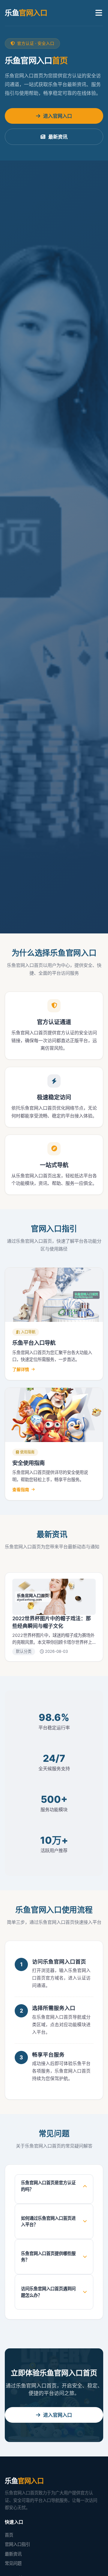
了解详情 (21, 1369)
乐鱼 (26, 13)
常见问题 (13, 2563)
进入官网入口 (58, 116)
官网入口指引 (17, 2544)
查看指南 (21, 1489)
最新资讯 (58, 137)
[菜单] (99, 13)
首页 (9, 2535)
